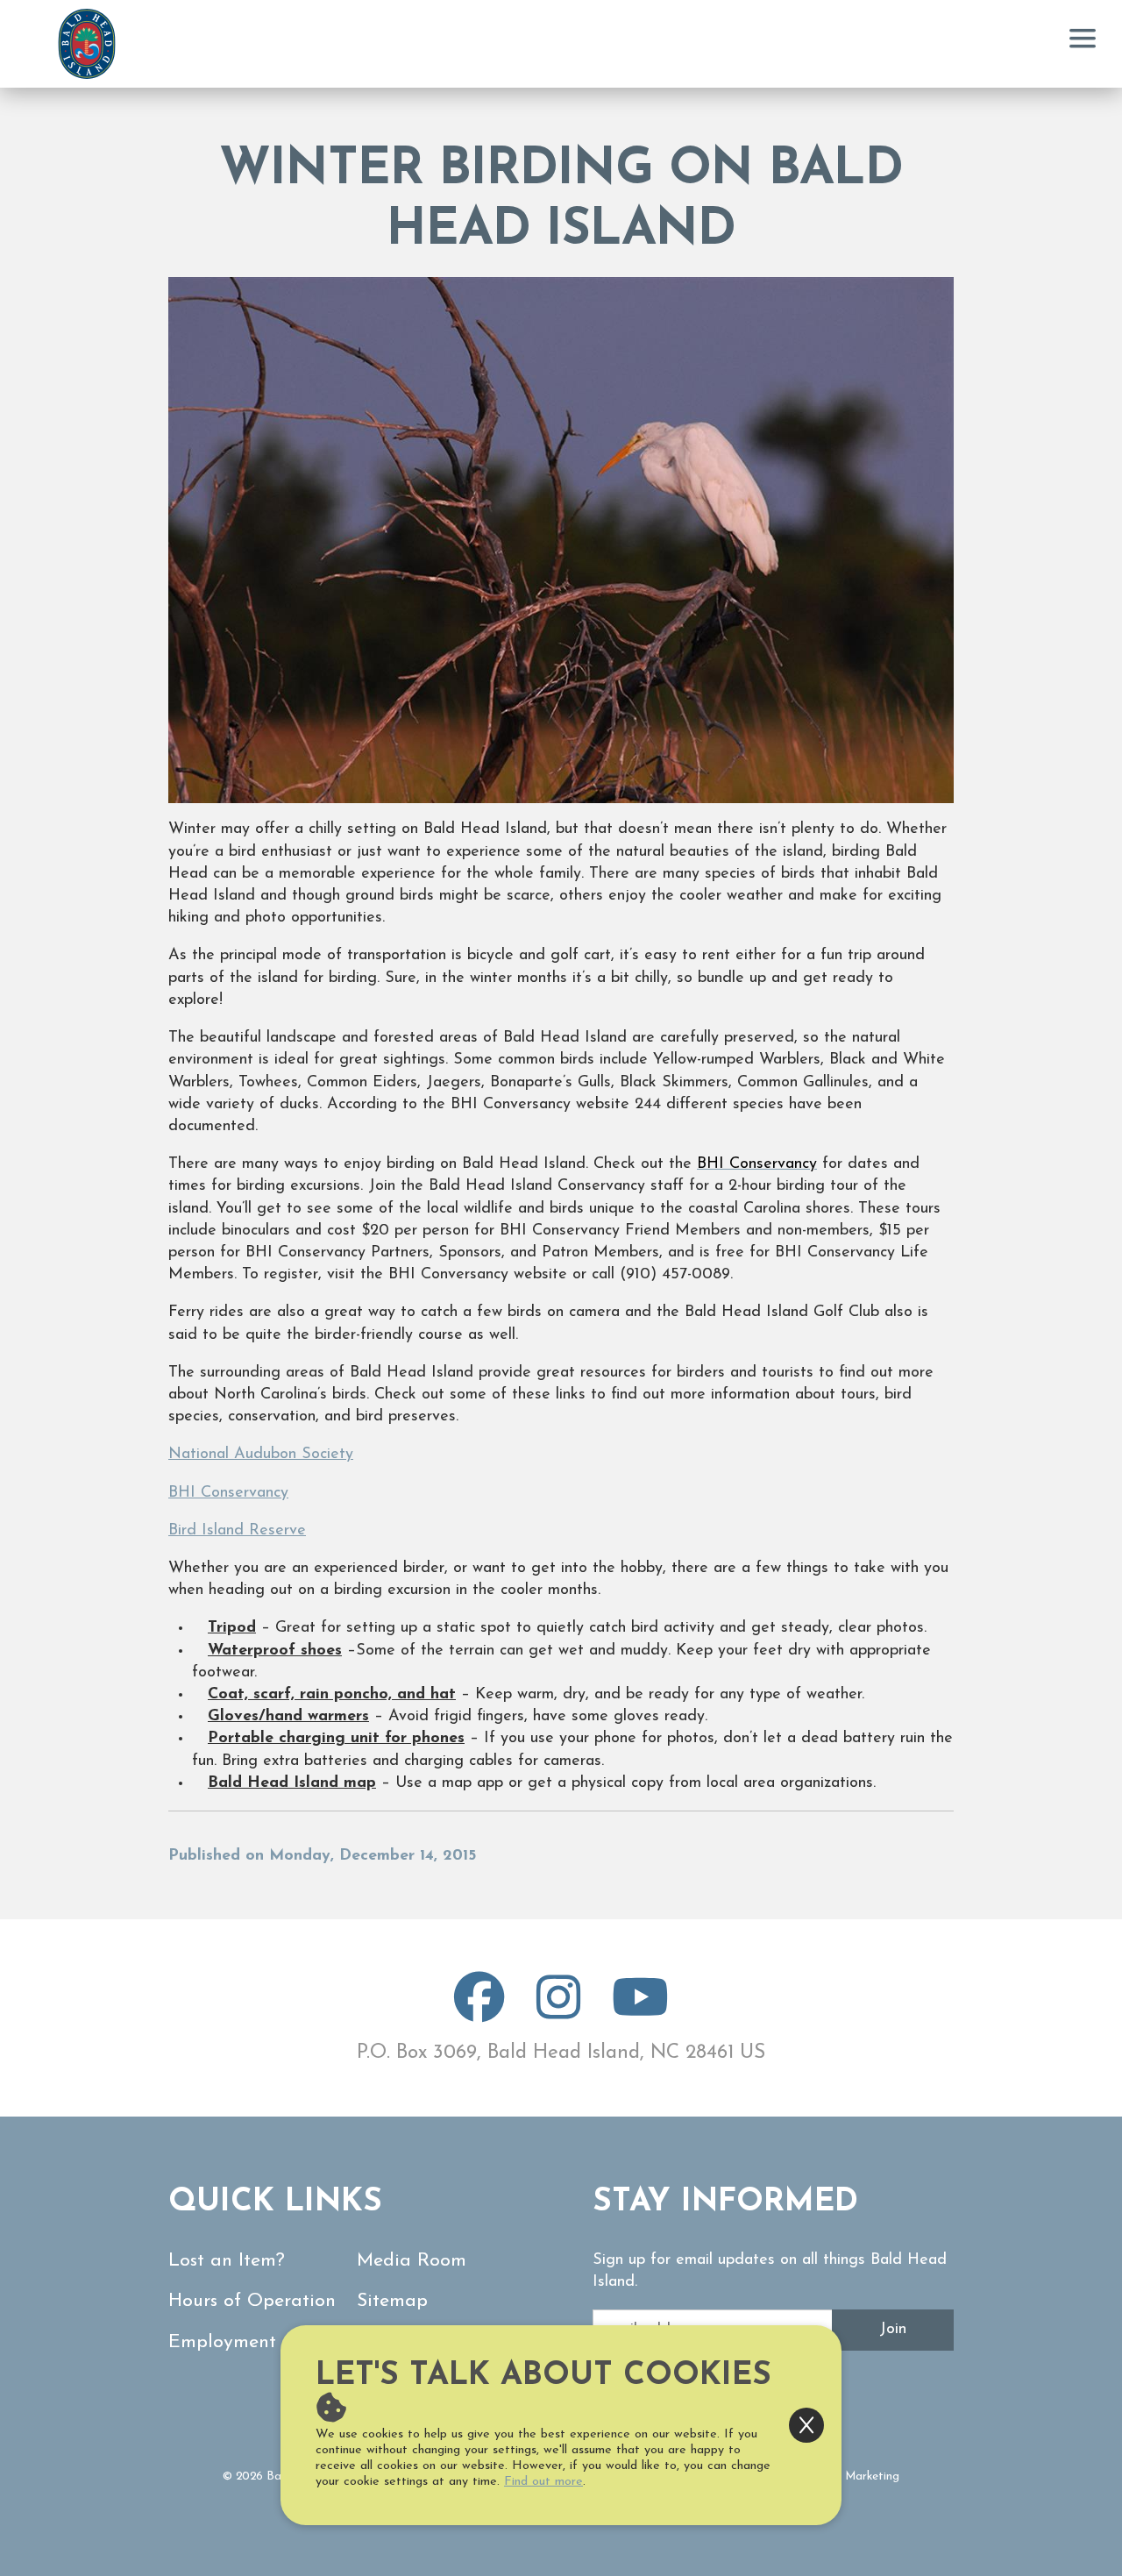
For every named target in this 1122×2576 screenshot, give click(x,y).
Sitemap (392, 2301)
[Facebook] (479, 2012)
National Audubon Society (261, 1455)
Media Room (412, 2261)
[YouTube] (640, 2012)
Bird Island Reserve (237, 1531)
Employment (222, 2342)
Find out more (543, 2482)
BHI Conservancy (228, 1493)
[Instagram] (558, 2012)
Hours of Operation (252, 2301)
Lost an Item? (227, 2261)
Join (893, 2330)
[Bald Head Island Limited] (87, 44)
